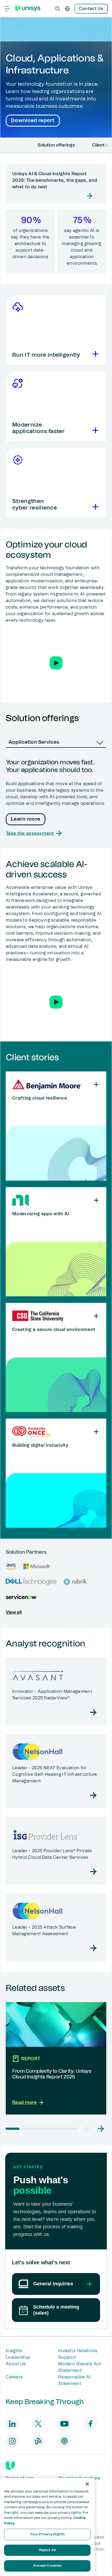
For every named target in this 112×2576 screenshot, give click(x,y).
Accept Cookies (47, 2566)
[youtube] (64, 2424)
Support (67, 2357)
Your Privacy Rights (47, 2534)
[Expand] (94, 354)
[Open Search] (58, 9)
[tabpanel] (56, 798)
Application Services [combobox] (34, 742)
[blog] (38, 2441)
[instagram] (12, 2441)
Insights (14, 2351)
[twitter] (38, 2424)
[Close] (87, 2484)
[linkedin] (12, 2424)
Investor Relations (78, 2351)
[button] (56, 663)
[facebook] (91, 2424)
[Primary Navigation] (8, 9)
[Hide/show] (96, 1085)
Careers (14, 2377)
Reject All (47, 2550)
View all (14, 1612)
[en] (67, 9)
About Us (16, 2364)
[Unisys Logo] (28, 8)
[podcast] (64, 2441)
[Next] (108, 145)
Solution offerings (56, 145)
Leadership (18, 2357)
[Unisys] (10, 2466)
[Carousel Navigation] (94, 2129)
